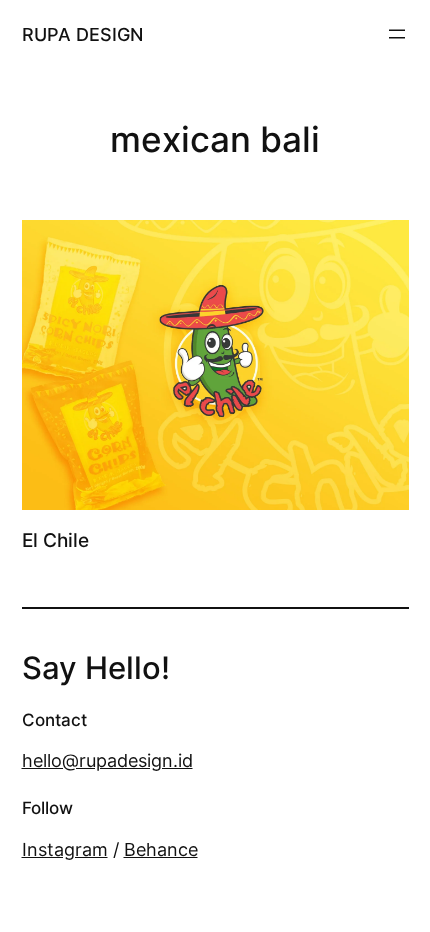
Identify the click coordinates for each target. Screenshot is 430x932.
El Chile (55, 541)
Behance (161, 849)
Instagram (65, 849)
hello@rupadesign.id (107, 760)
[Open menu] (397, 34)
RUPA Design (82, 34)
